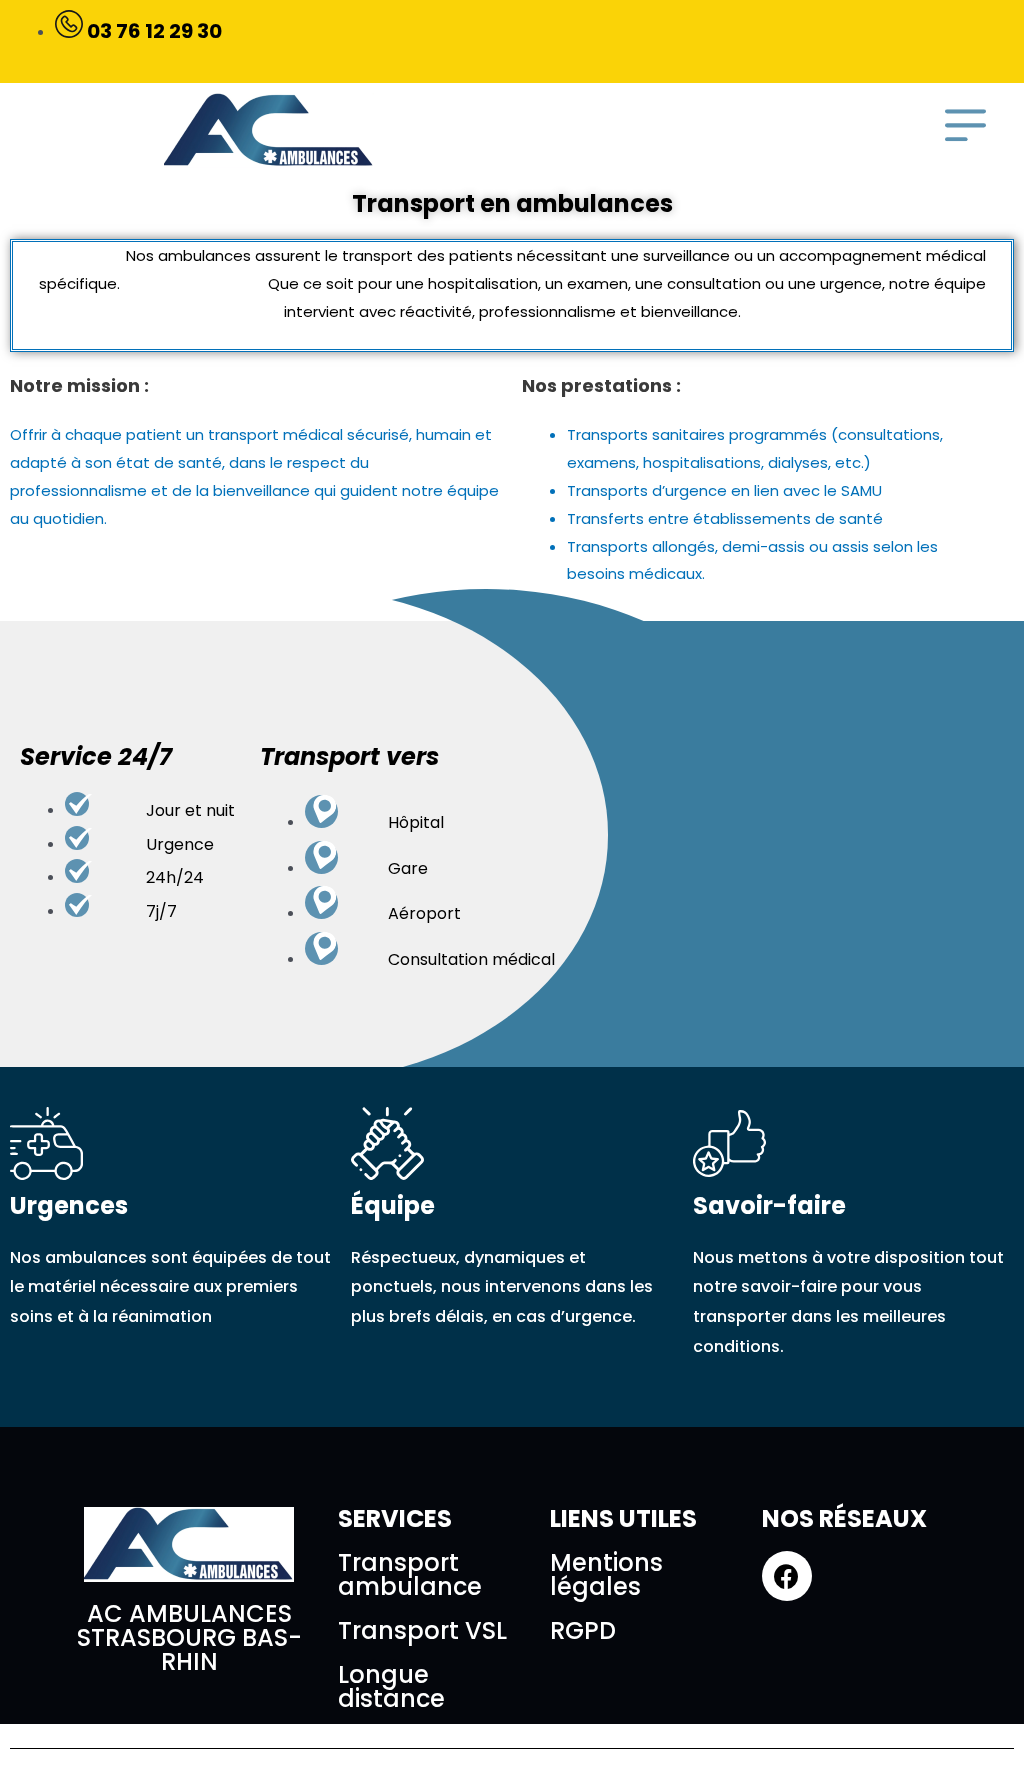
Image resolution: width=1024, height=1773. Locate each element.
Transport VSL (422, 1630)
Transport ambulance (410, 1574)
